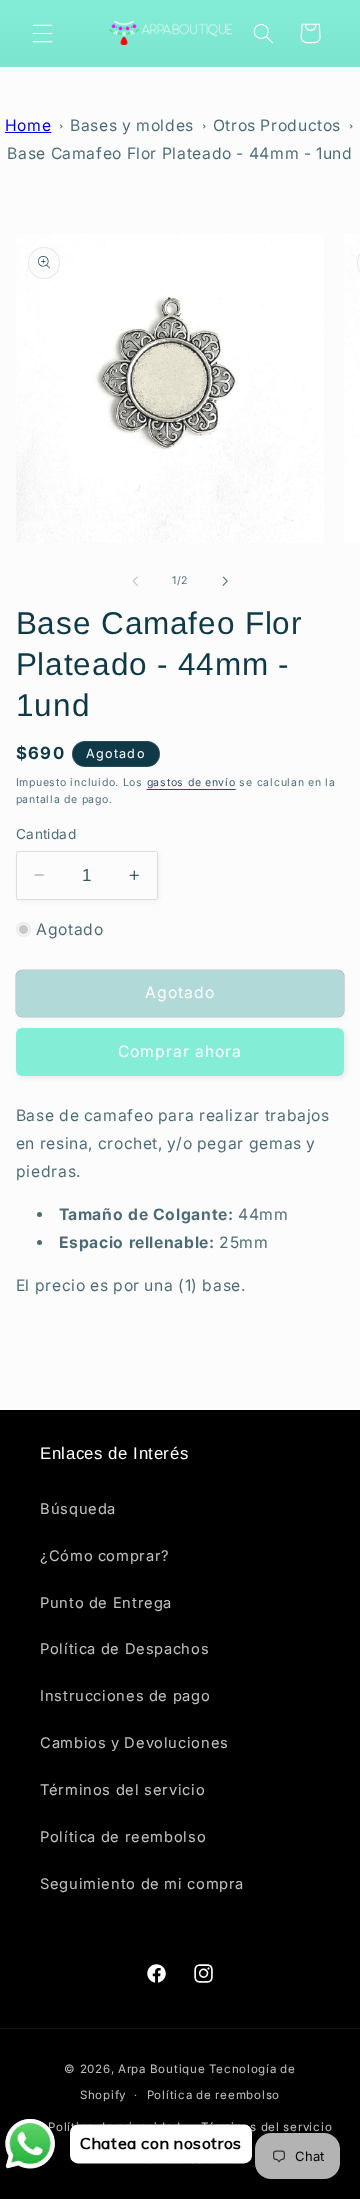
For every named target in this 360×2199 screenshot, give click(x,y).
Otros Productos (277, 125)
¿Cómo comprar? (105, 1556)
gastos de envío (191, 782)
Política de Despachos (124, 1649)
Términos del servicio (122, 1790)
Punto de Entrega (106, 1603)
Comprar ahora (180, 1051)
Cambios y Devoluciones (134, 1743)
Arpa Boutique (162, 2069)
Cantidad (46, 834)
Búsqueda (78, 1509)
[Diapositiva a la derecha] (225, 581)
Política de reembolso (123, 1837)
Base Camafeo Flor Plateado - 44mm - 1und (179, 153)
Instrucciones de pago (125, 1696)
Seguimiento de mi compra (142, 1884)
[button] (42, 33)
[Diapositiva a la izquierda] (135, 581)
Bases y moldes (132, 125)
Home (28, 125)
